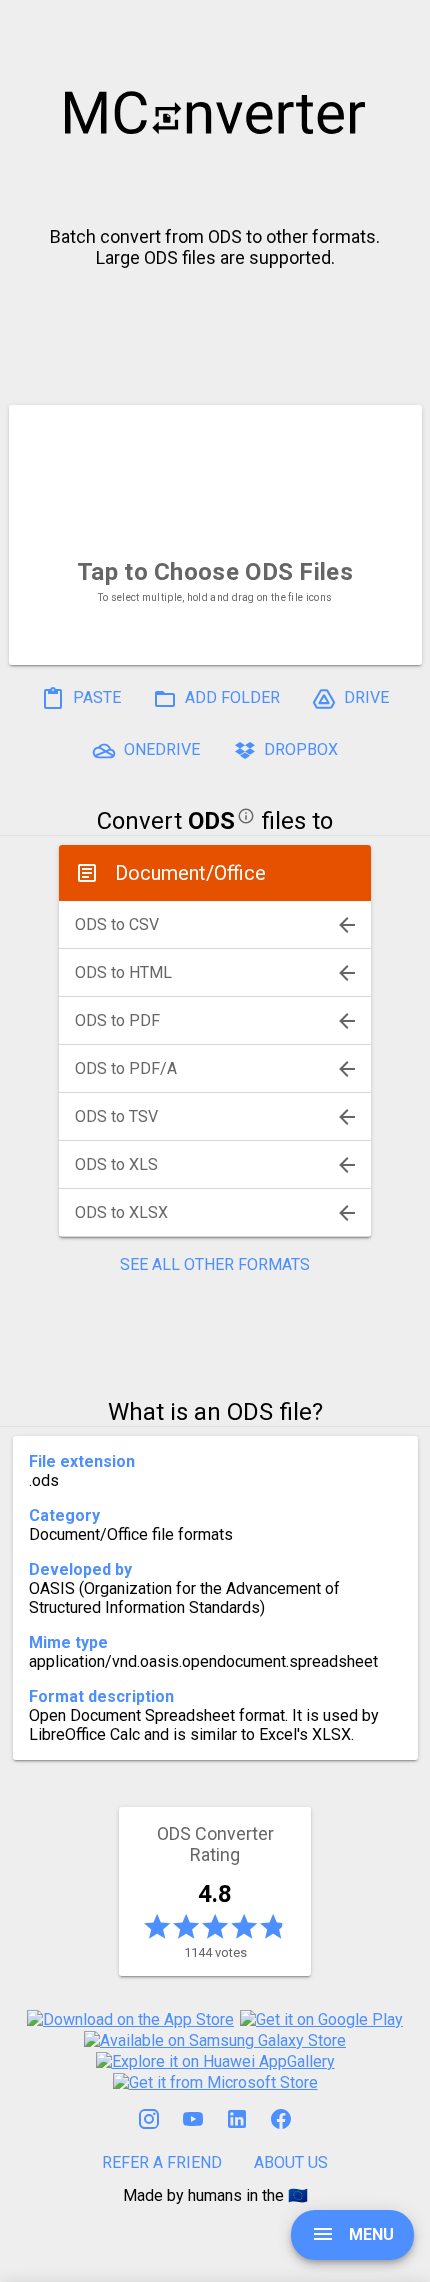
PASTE (95, 697)
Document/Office (190, 873)
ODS (211, 821)
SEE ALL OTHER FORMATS (215, 1264)
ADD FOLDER (230, 697)
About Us (291, 2162)
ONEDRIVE (160, 749)
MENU (369, 2234)
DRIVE (364, 697)
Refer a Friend (162, 2162)
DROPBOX (299, 749)
